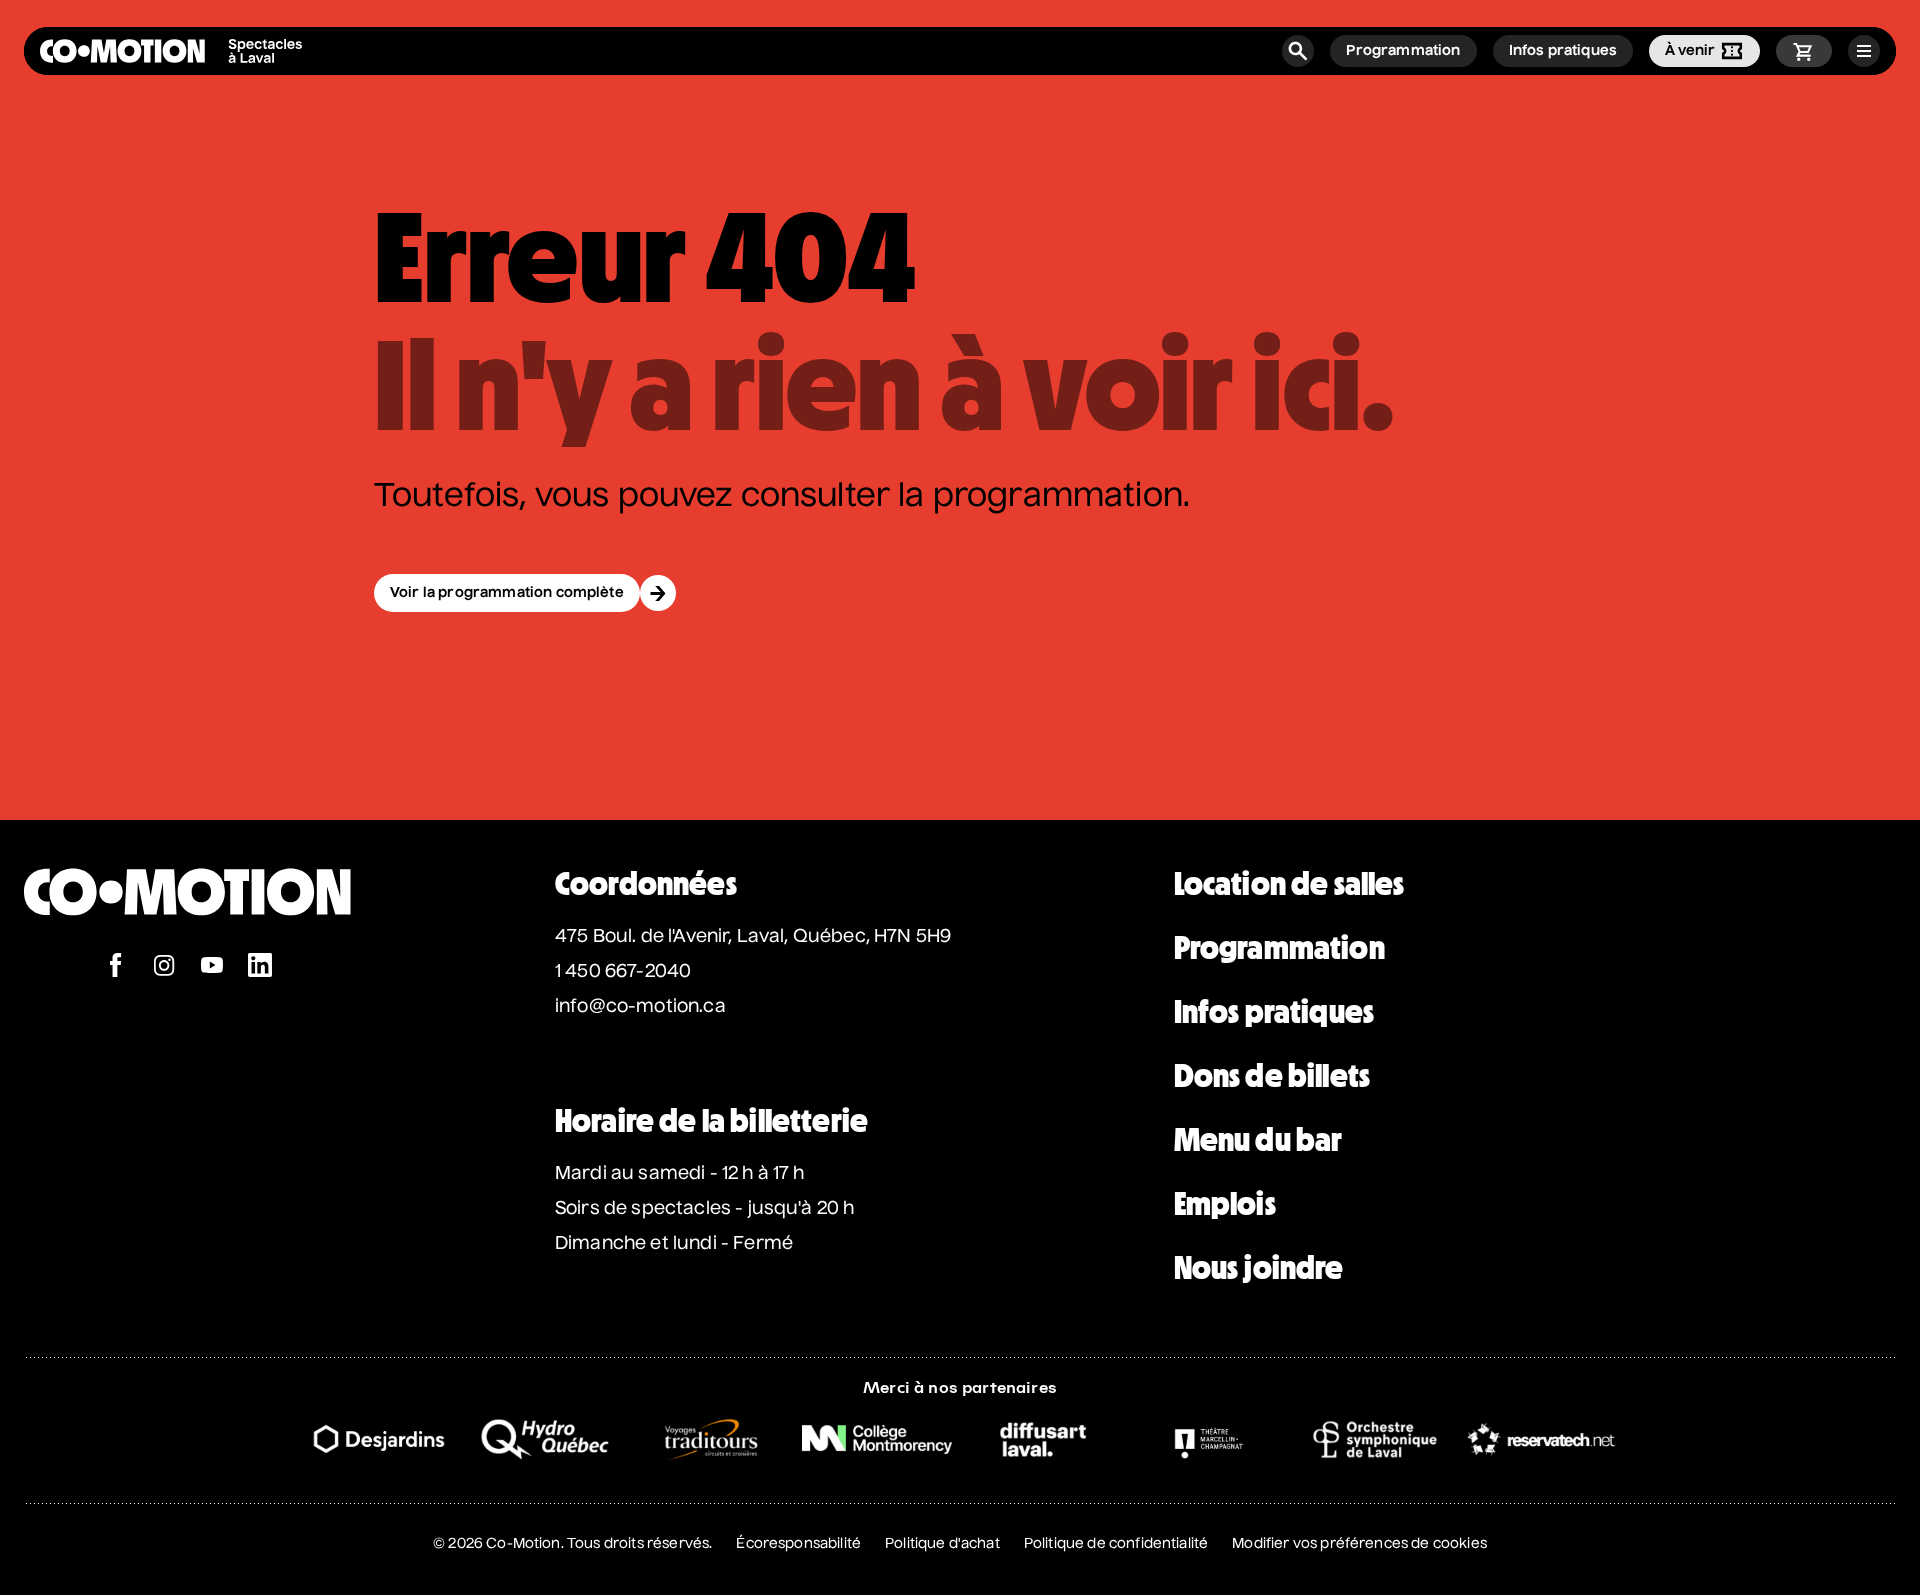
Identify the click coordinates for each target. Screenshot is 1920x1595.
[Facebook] (116, 967)
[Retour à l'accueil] (187, 942)
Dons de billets (1272, 1076)
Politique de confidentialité (1116, 1544)
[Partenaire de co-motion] (379, 1439)
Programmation (1279, 948)
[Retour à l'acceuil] (171, 51)
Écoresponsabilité (798, 1544)
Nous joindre (1259, 1268)
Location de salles (1289, 884)
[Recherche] (1298, 51)
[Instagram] (164, 967)
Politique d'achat (942, 1544)
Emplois (1225, 1204)
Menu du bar (1258, 1140)
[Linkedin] (260, 967)
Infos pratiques (1274, 1012)
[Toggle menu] (1864, 51)
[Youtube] (212, 967)
